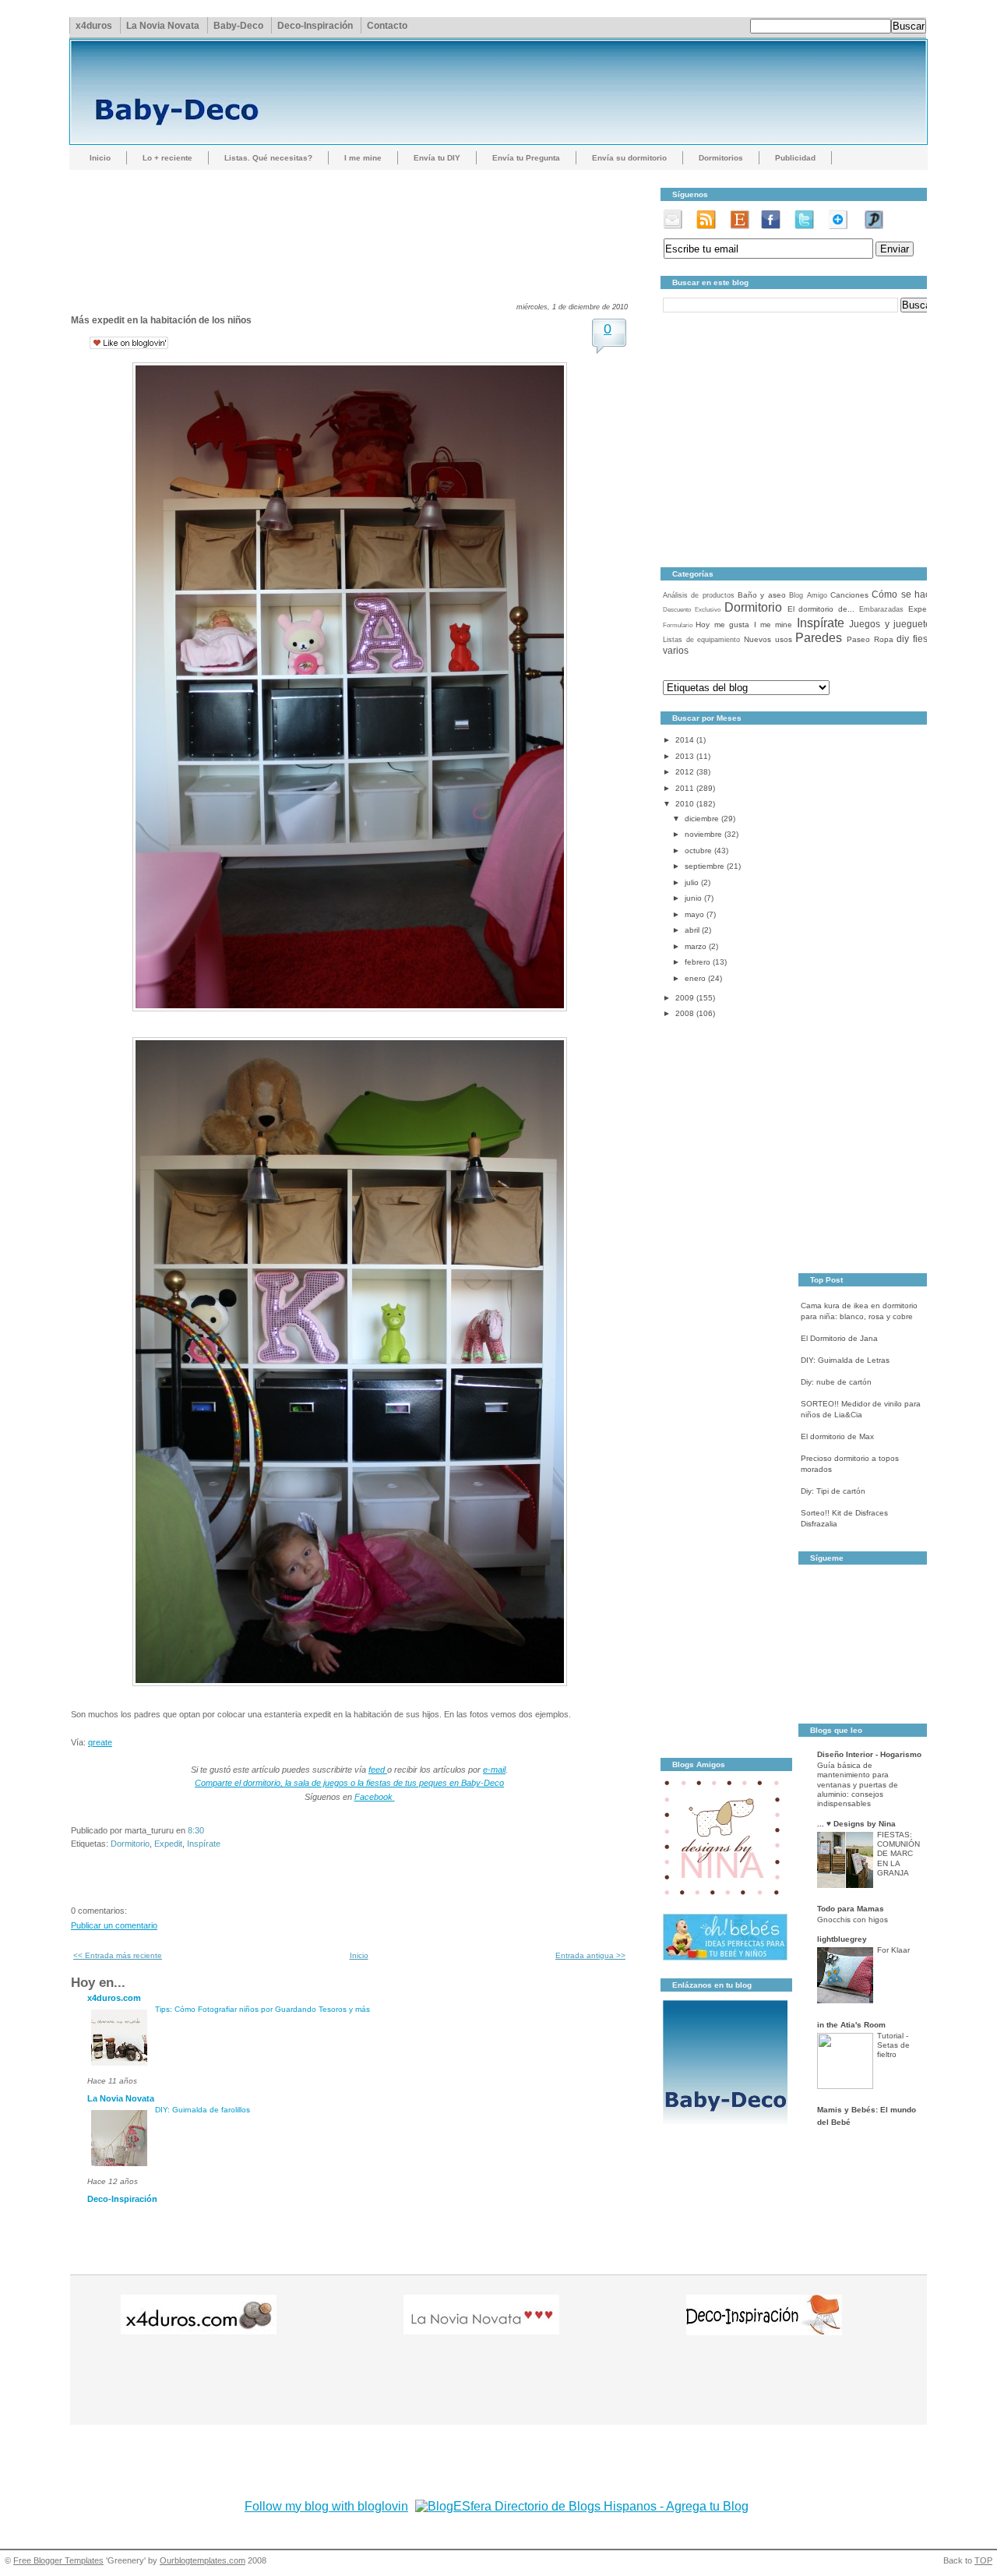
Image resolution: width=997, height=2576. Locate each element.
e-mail (494, 1770)
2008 (685, 1013)
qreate (100, 1742)
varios (676, 651)
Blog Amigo (808, 595)
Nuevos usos (768, 639)
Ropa (884, 639)
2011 (685, 788)
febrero (698, 962)
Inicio (100, 158)
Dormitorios (721, 158)
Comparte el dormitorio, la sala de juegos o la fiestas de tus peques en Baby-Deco (349, 1783)
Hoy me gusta (722, 625)
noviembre (703, 834)
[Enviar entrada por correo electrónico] (208, 1830)
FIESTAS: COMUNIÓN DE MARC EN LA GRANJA (898, 1854)
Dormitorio (130, 1844)
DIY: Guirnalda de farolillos (203, 2110)
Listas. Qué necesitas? (268, 158)
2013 (685, 756)
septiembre (705, 866)
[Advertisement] (354, 222)
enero (695, 978)
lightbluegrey (842, 1939)
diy (903, 639)
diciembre (702, 819)
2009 (685, 998)
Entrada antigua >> (590, 1955)
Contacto (387, 26)
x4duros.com (114, 1998)
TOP (983, 2560)
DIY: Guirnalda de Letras (845, 1360)
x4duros (94, 26)
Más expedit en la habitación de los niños (161, 320)
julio (692, 882)
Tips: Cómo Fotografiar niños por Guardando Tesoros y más (262, 2009)
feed (378, 1770)
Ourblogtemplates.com (203, 2560)
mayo (694, 914)
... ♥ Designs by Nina (856, 1824)
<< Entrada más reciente (118, 1955)
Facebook (373, 1797)
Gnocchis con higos (853, 1920)
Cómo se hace (904, 595)
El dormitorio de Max (837, 1436)
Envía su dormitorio (629, 158)
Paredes (819, 638)
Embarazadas (881, 609)
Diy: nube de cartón (836, 1382)
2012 (685, 772)
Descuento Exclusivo (692, 610)
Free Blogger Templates (58, 2560)
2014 (685, 740)
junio (693, 898)
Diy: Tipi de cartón (833, 1491)
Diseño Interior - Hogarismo (869, 1754)
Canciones (849, 595)
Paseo (858, 639)
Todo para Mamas (851, 1909)
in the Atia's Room (851, 2025)
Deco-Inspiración (315, 26)
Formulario (678, 625)
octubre (698, 850)
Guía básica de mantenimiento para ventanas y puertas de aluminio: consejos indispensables (858, 1784)
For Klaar (893, 1950)
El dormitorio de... (821, 609)
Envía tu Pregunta (526, 158)
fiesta (924, 639)
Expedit (168, 1844)
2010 (685, 804)
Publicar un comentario (114, 1925)
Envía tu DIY (437, 158)
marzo (696, 946)
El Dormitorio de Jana (839, 1338)
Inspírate (204, 1844)
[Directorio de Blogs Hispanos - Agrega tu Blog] (582, 2506)
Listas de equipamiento (701, 640)
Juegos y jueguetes (892, 624)
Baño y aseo (762, 595)
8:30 (196, 1830)
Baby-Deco (238, 26)
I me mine (363, 158)
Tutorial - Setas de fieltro (893, 2045)
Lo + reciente (167, 158)
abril (692, 930)
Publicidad (795, 158)
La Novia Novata (163, 26)
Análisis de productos (699, 595)
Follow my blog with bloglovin (326, 2506)
